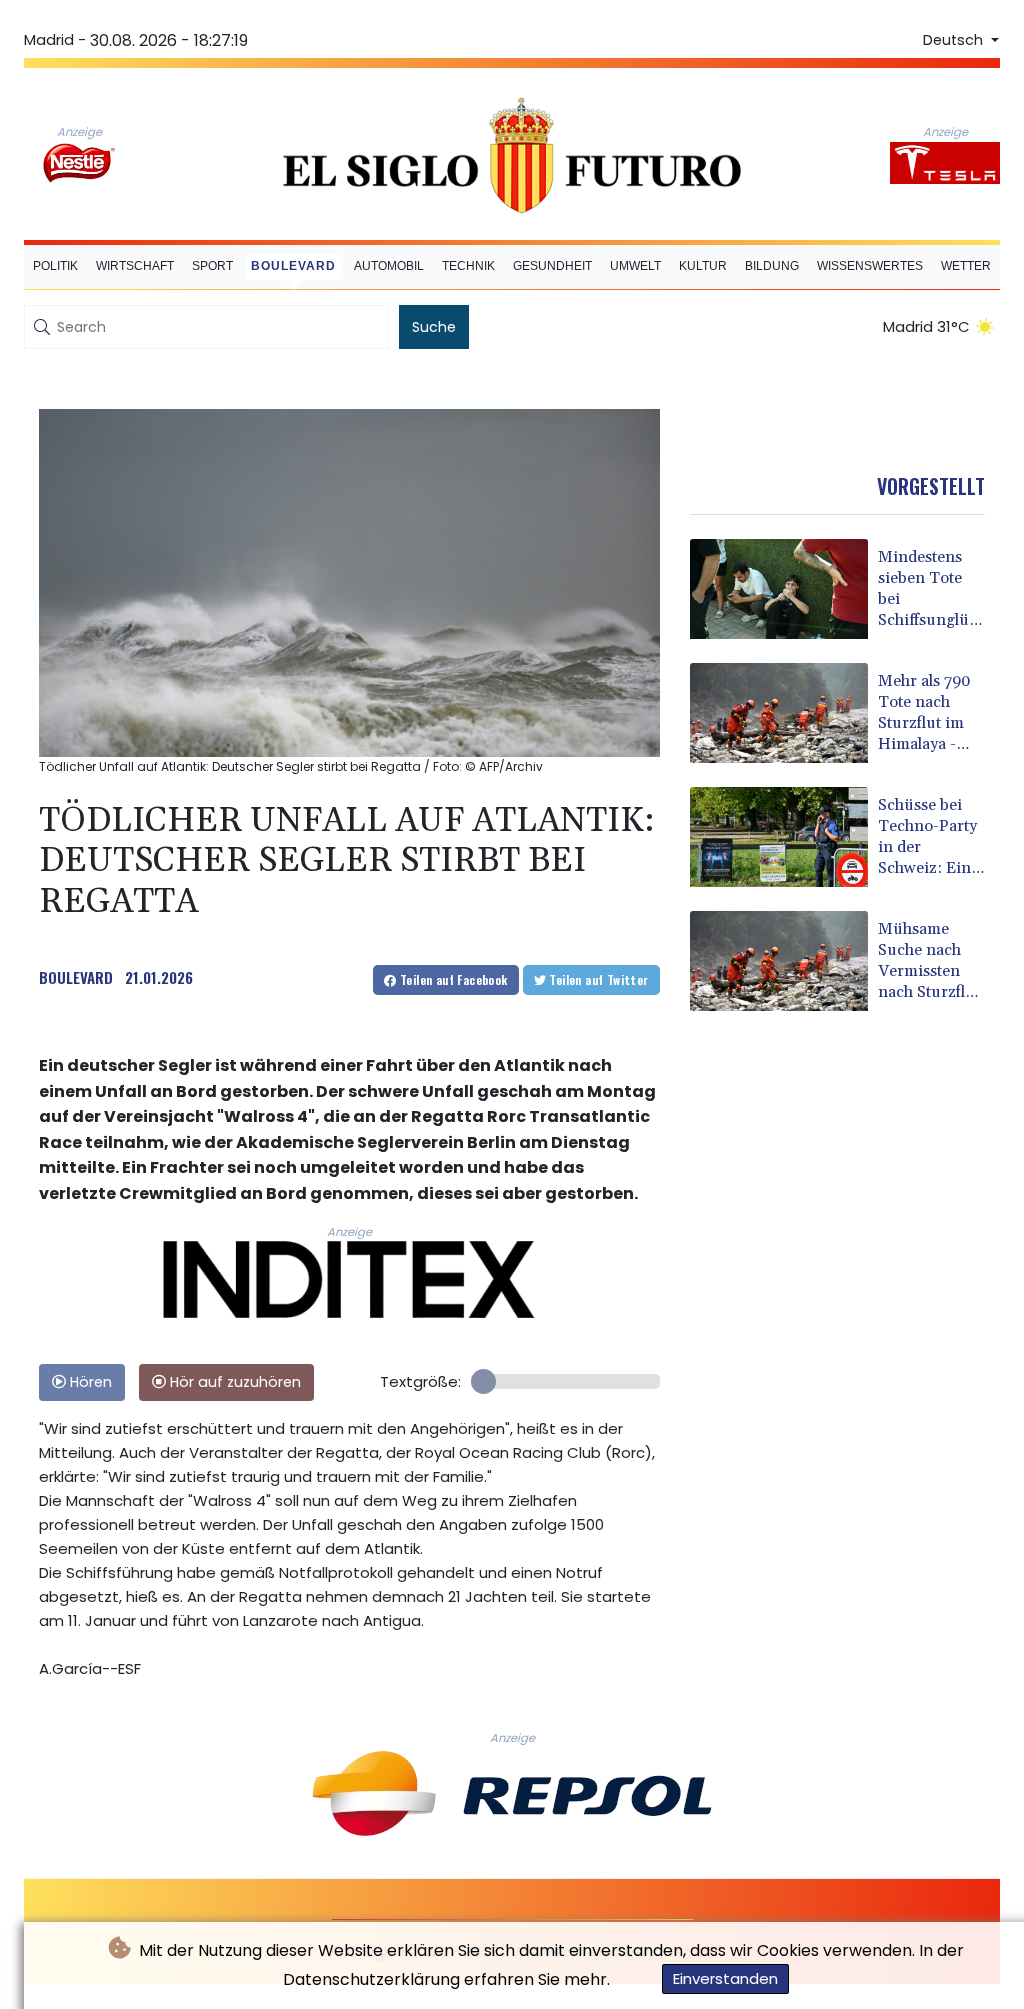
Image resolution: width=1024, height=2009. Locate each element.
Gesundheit (552, 266)
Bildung (772, 266)
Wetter (966, 266)
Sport (212, 266)
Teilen (452, 979)
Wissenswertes (870, 266)
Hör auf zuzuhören (233, 1382)
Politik (55, 266)
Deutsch (955, 40)
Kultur (703, 266)
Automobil (389, 266)
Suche (434, 327)
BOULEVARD (76, 977)
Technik (468, 266)
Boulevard (293, 266)
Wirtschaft (135, 266)
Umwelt (635, 266)
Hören (89, 1382)
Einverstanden (725, 1978)
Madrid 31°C (926, 326)
